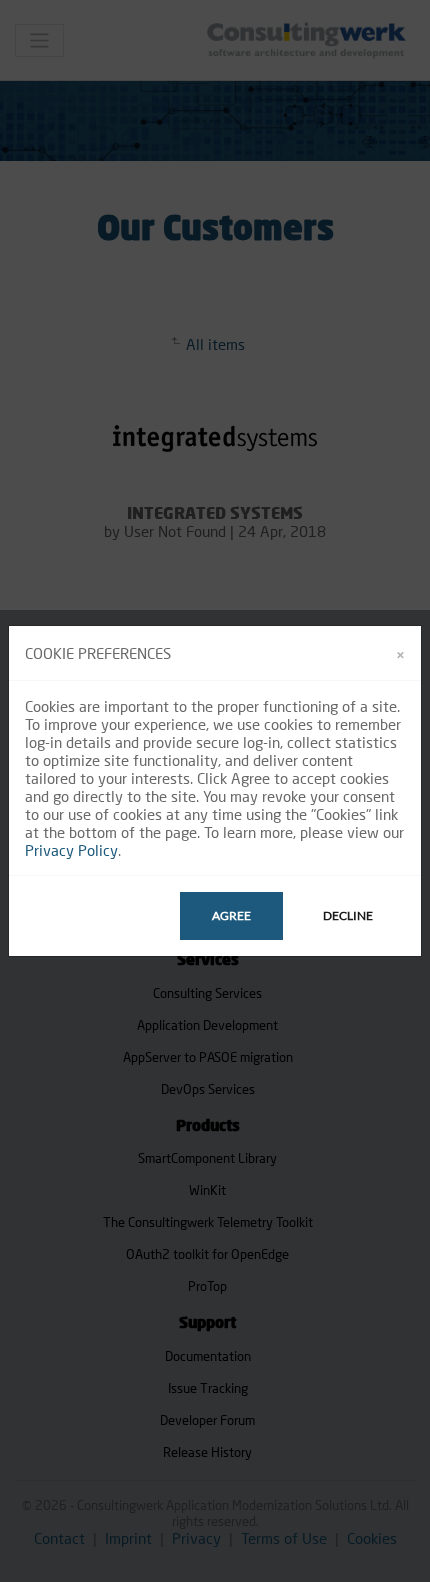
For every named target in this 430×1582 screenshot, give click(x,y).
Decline (348, 915)
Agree (231, 915)
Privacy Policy (71, 850)
